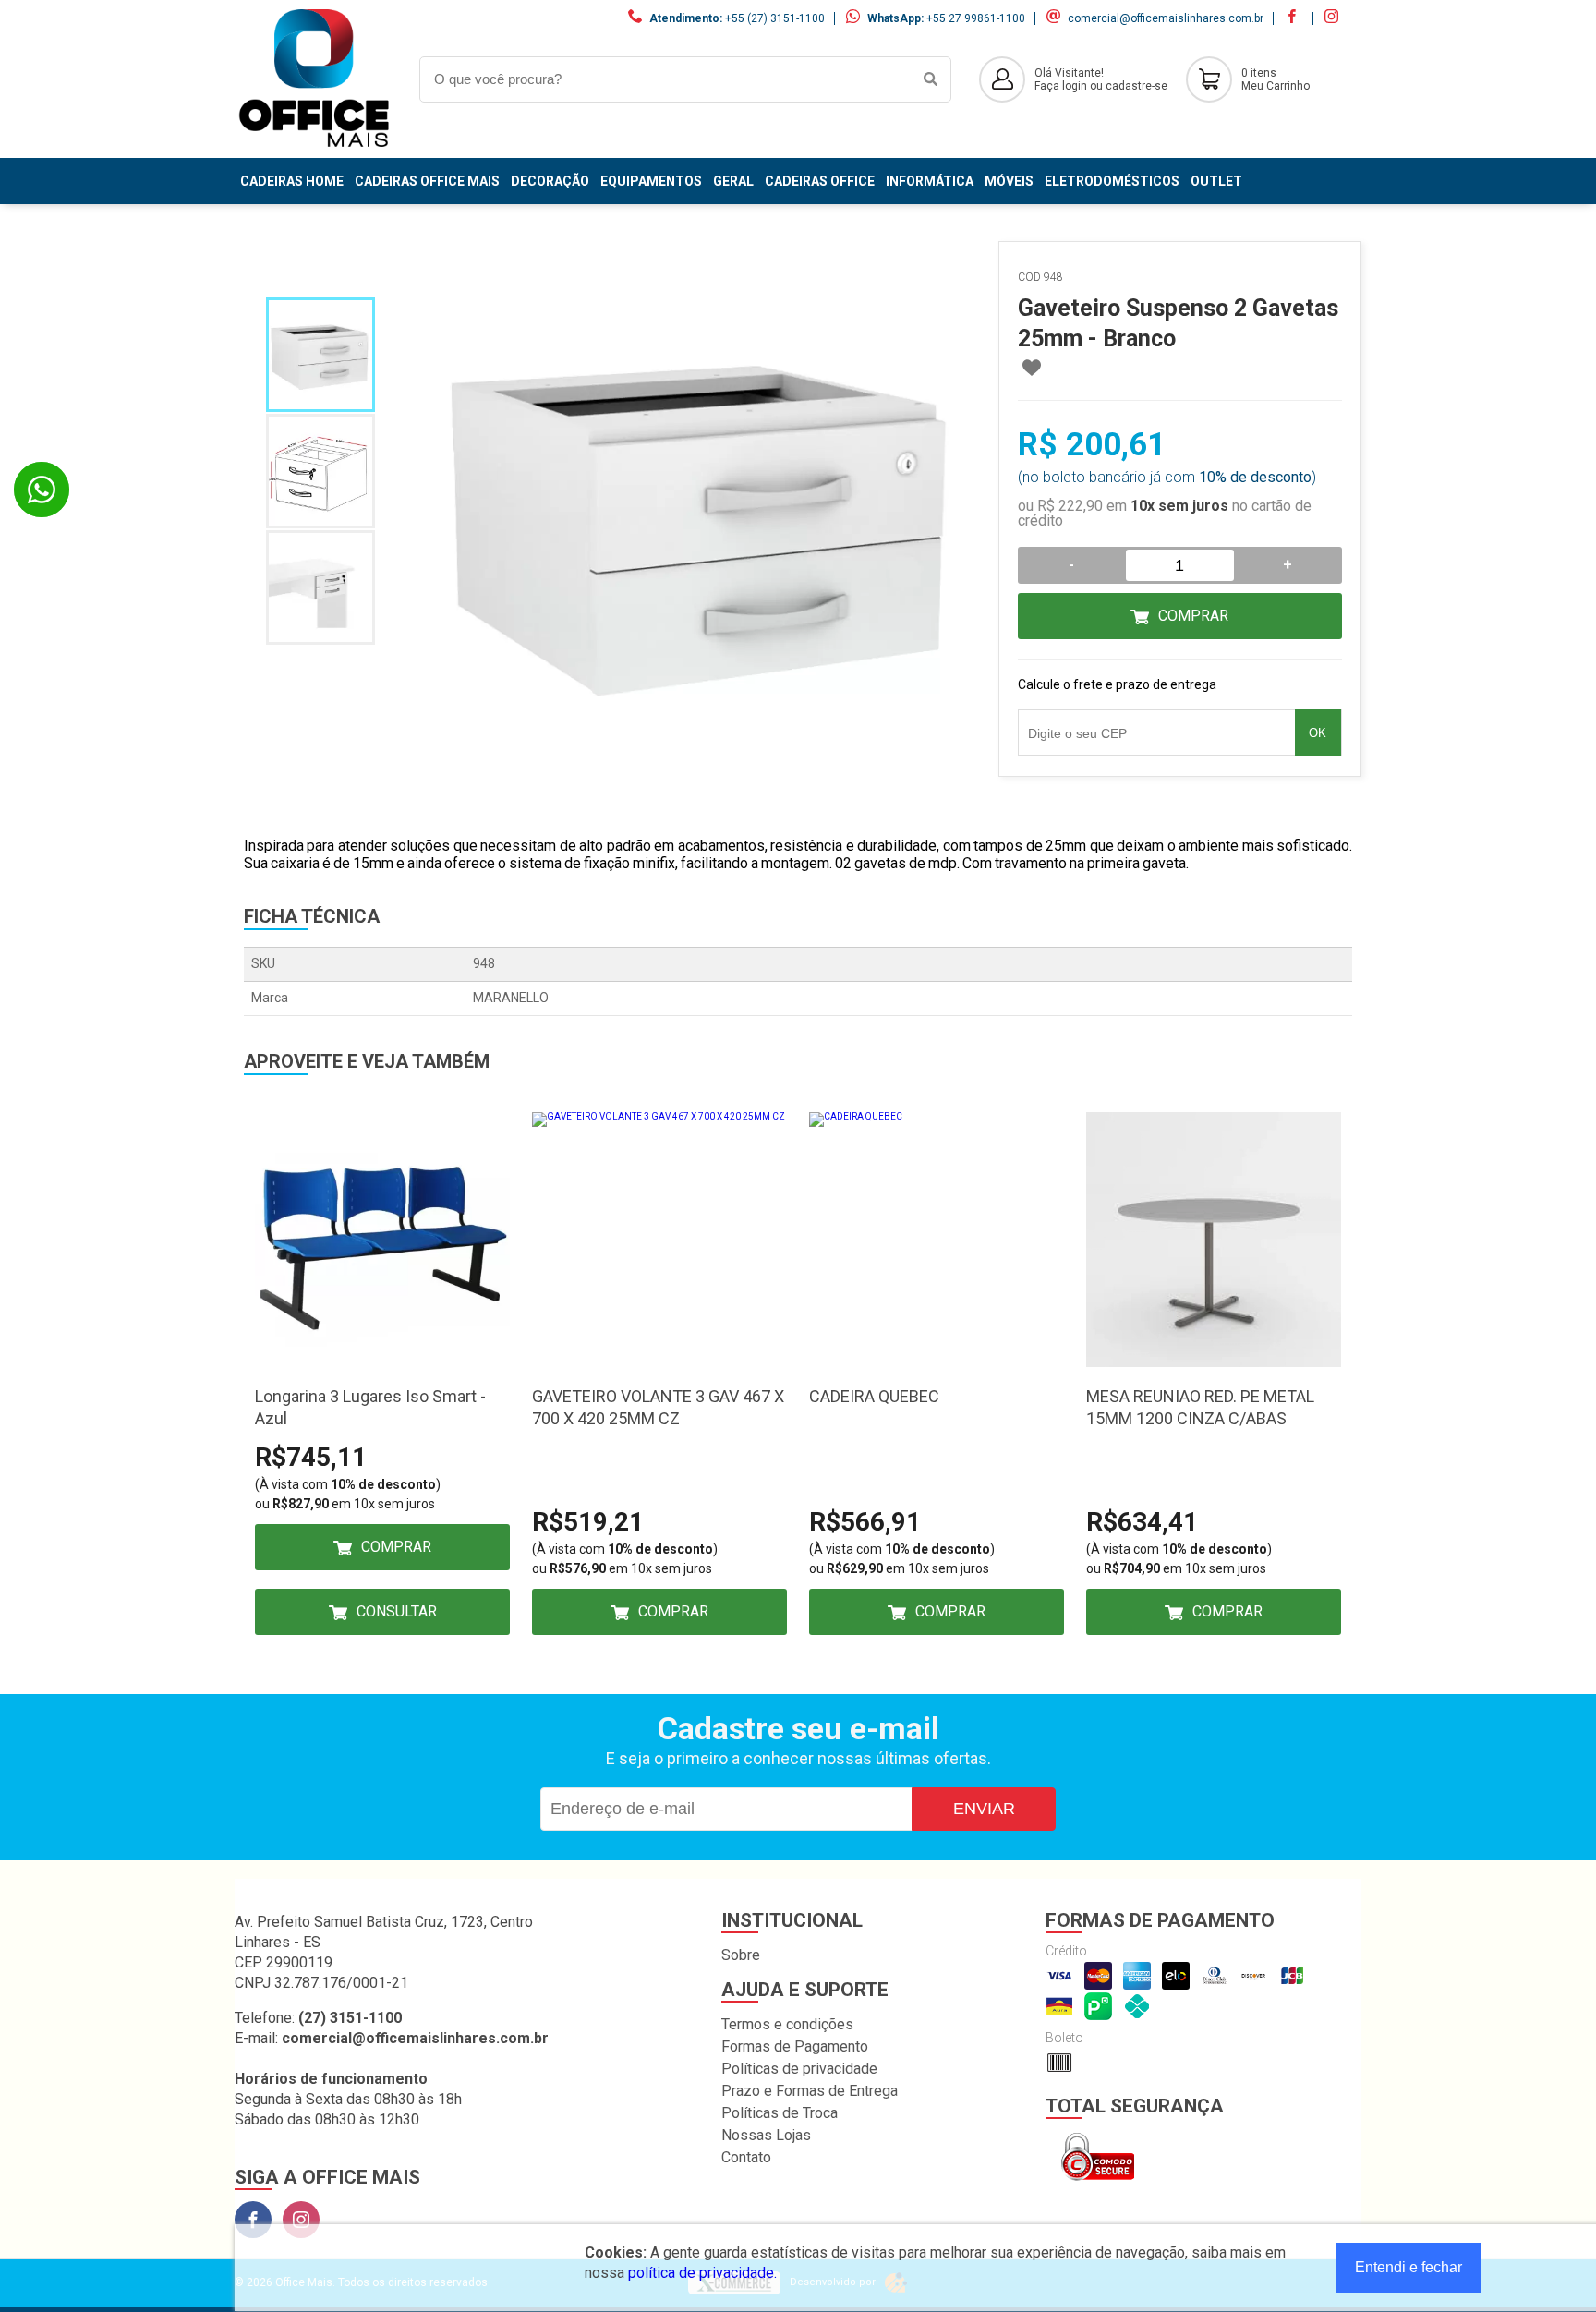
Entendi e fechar (1409, 2267)
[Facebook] (253, 2220)
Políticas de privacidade (799, 2069)
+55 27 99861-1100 (976, 18)
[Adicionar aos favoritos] (1032, 368)
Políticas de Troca (780, 2113)
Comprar (1193, 616)
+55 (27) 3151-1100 (775, 18)
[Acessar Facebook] (1294, 18)
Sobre (741, 1955)
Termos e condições (787, 2024)
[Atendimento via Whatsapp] (42, 490)
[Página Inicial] (313, 144)
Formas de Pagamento (795, 2046)
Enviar (984, 1809)
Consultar (397, 1611)
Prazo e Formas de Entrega (810, 2091)
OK (1318, 733)
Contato (746, 2157)
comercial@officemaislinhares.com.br (1166, 18)
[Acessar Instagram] (1334, 18)
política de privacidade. (702, 2273)
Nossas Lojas (766, 2135)
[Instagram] (301, 2220)
